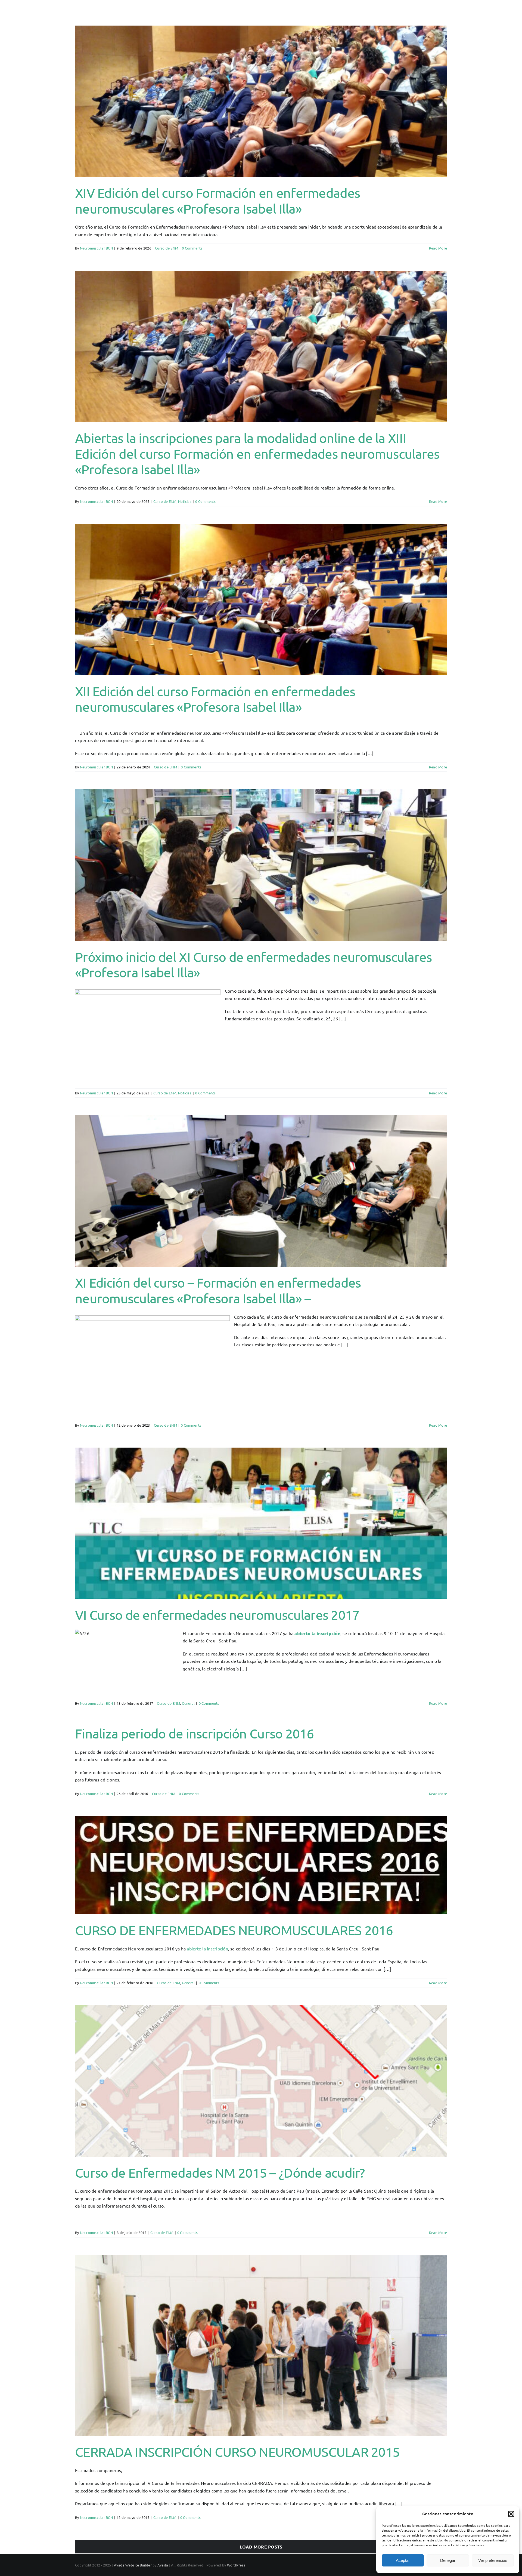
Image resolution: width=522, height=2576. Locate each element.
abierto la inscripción (317, 1633)
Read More (438, 248)
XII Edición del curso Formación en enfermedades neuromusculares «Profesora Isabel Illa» (215, 699)
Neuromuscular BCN (96, 248)
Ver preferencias (493, 2560)
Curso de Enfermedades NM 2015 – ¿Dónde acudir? (220, 2172)
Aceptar (403, 2560)
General (188, 1703)
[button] (511, 2514)
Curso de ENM (167, 248)
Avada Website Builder (133, 2565)
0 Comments (192, 248)
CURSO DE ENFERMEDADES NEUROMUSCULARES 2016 (234, 1930)
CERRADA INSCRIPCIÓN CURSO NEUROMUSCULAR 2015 (237, 2452)
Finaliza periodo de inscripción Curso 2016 (195, 1733)
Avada (163, 2565)
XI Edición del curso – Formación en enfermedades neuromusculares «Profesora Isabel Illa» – (218, 1290)
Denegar (448, 2560)
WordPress (236, 2565)
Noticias (185, 501)
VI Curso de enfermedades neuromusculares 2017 (217, 1615)
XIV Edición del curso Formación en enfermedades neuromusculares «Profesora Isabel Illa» (217, 201)
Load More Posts (261, 2547)
